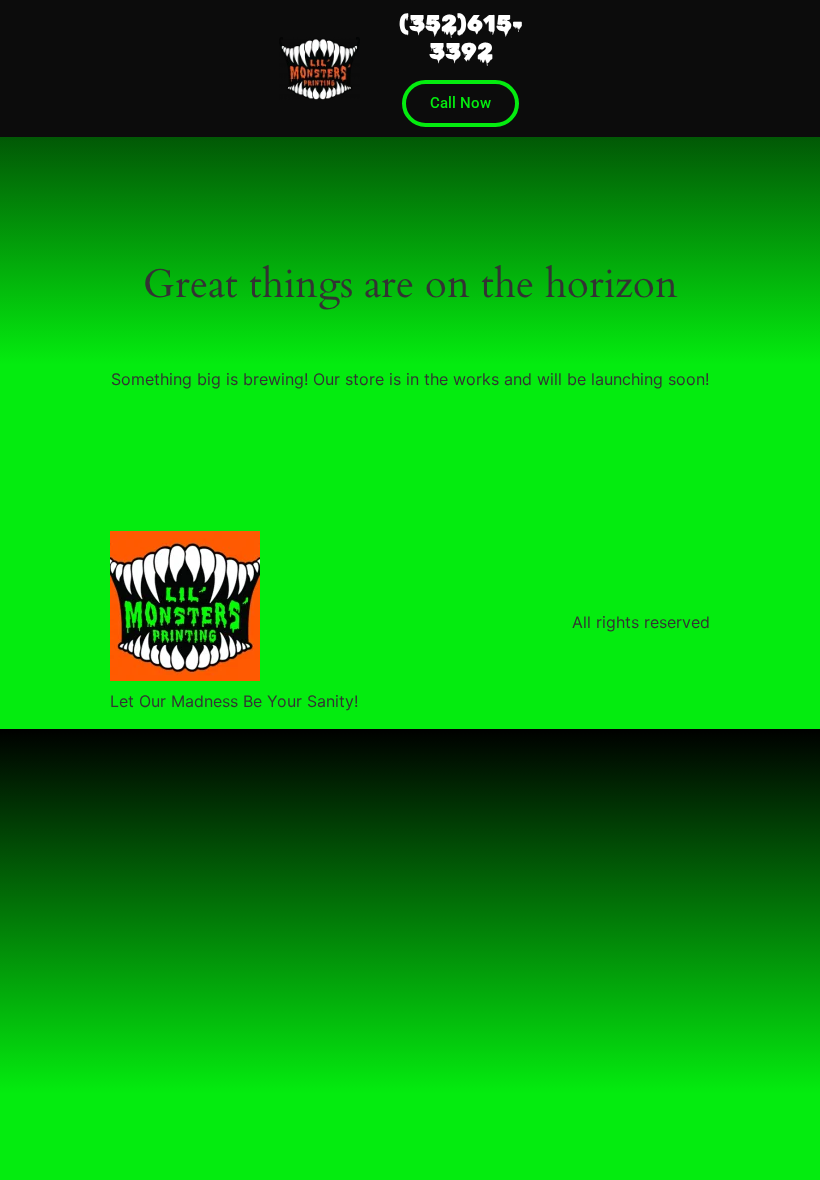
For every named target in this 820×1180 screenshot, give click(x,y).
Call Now (460, 103)
